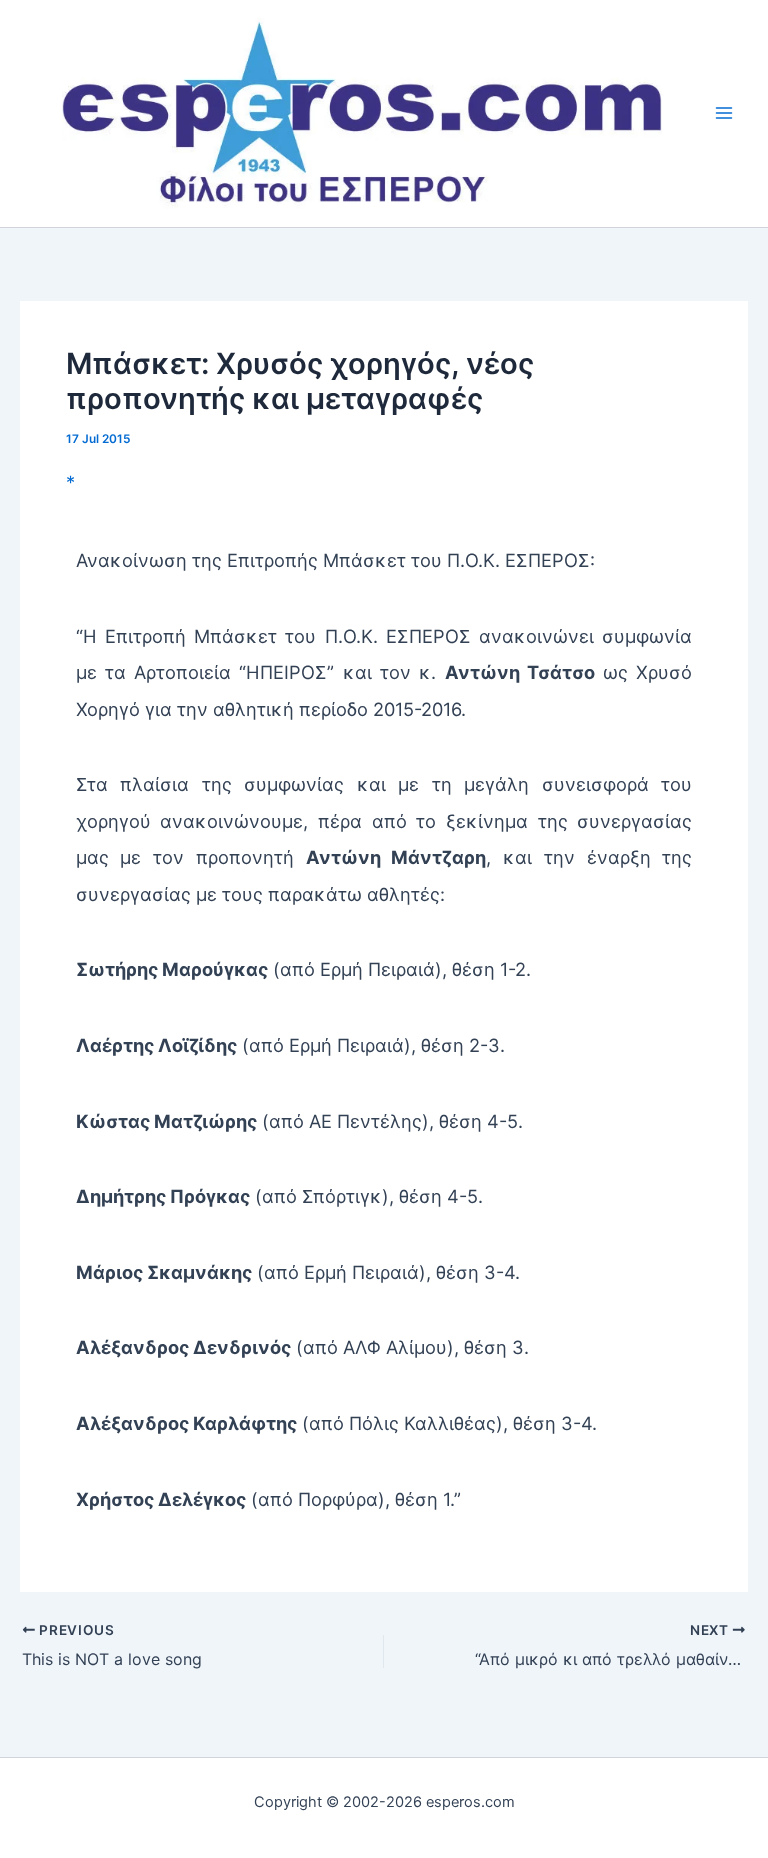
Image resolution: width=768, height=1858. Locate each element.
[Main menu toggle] (724, 113)
